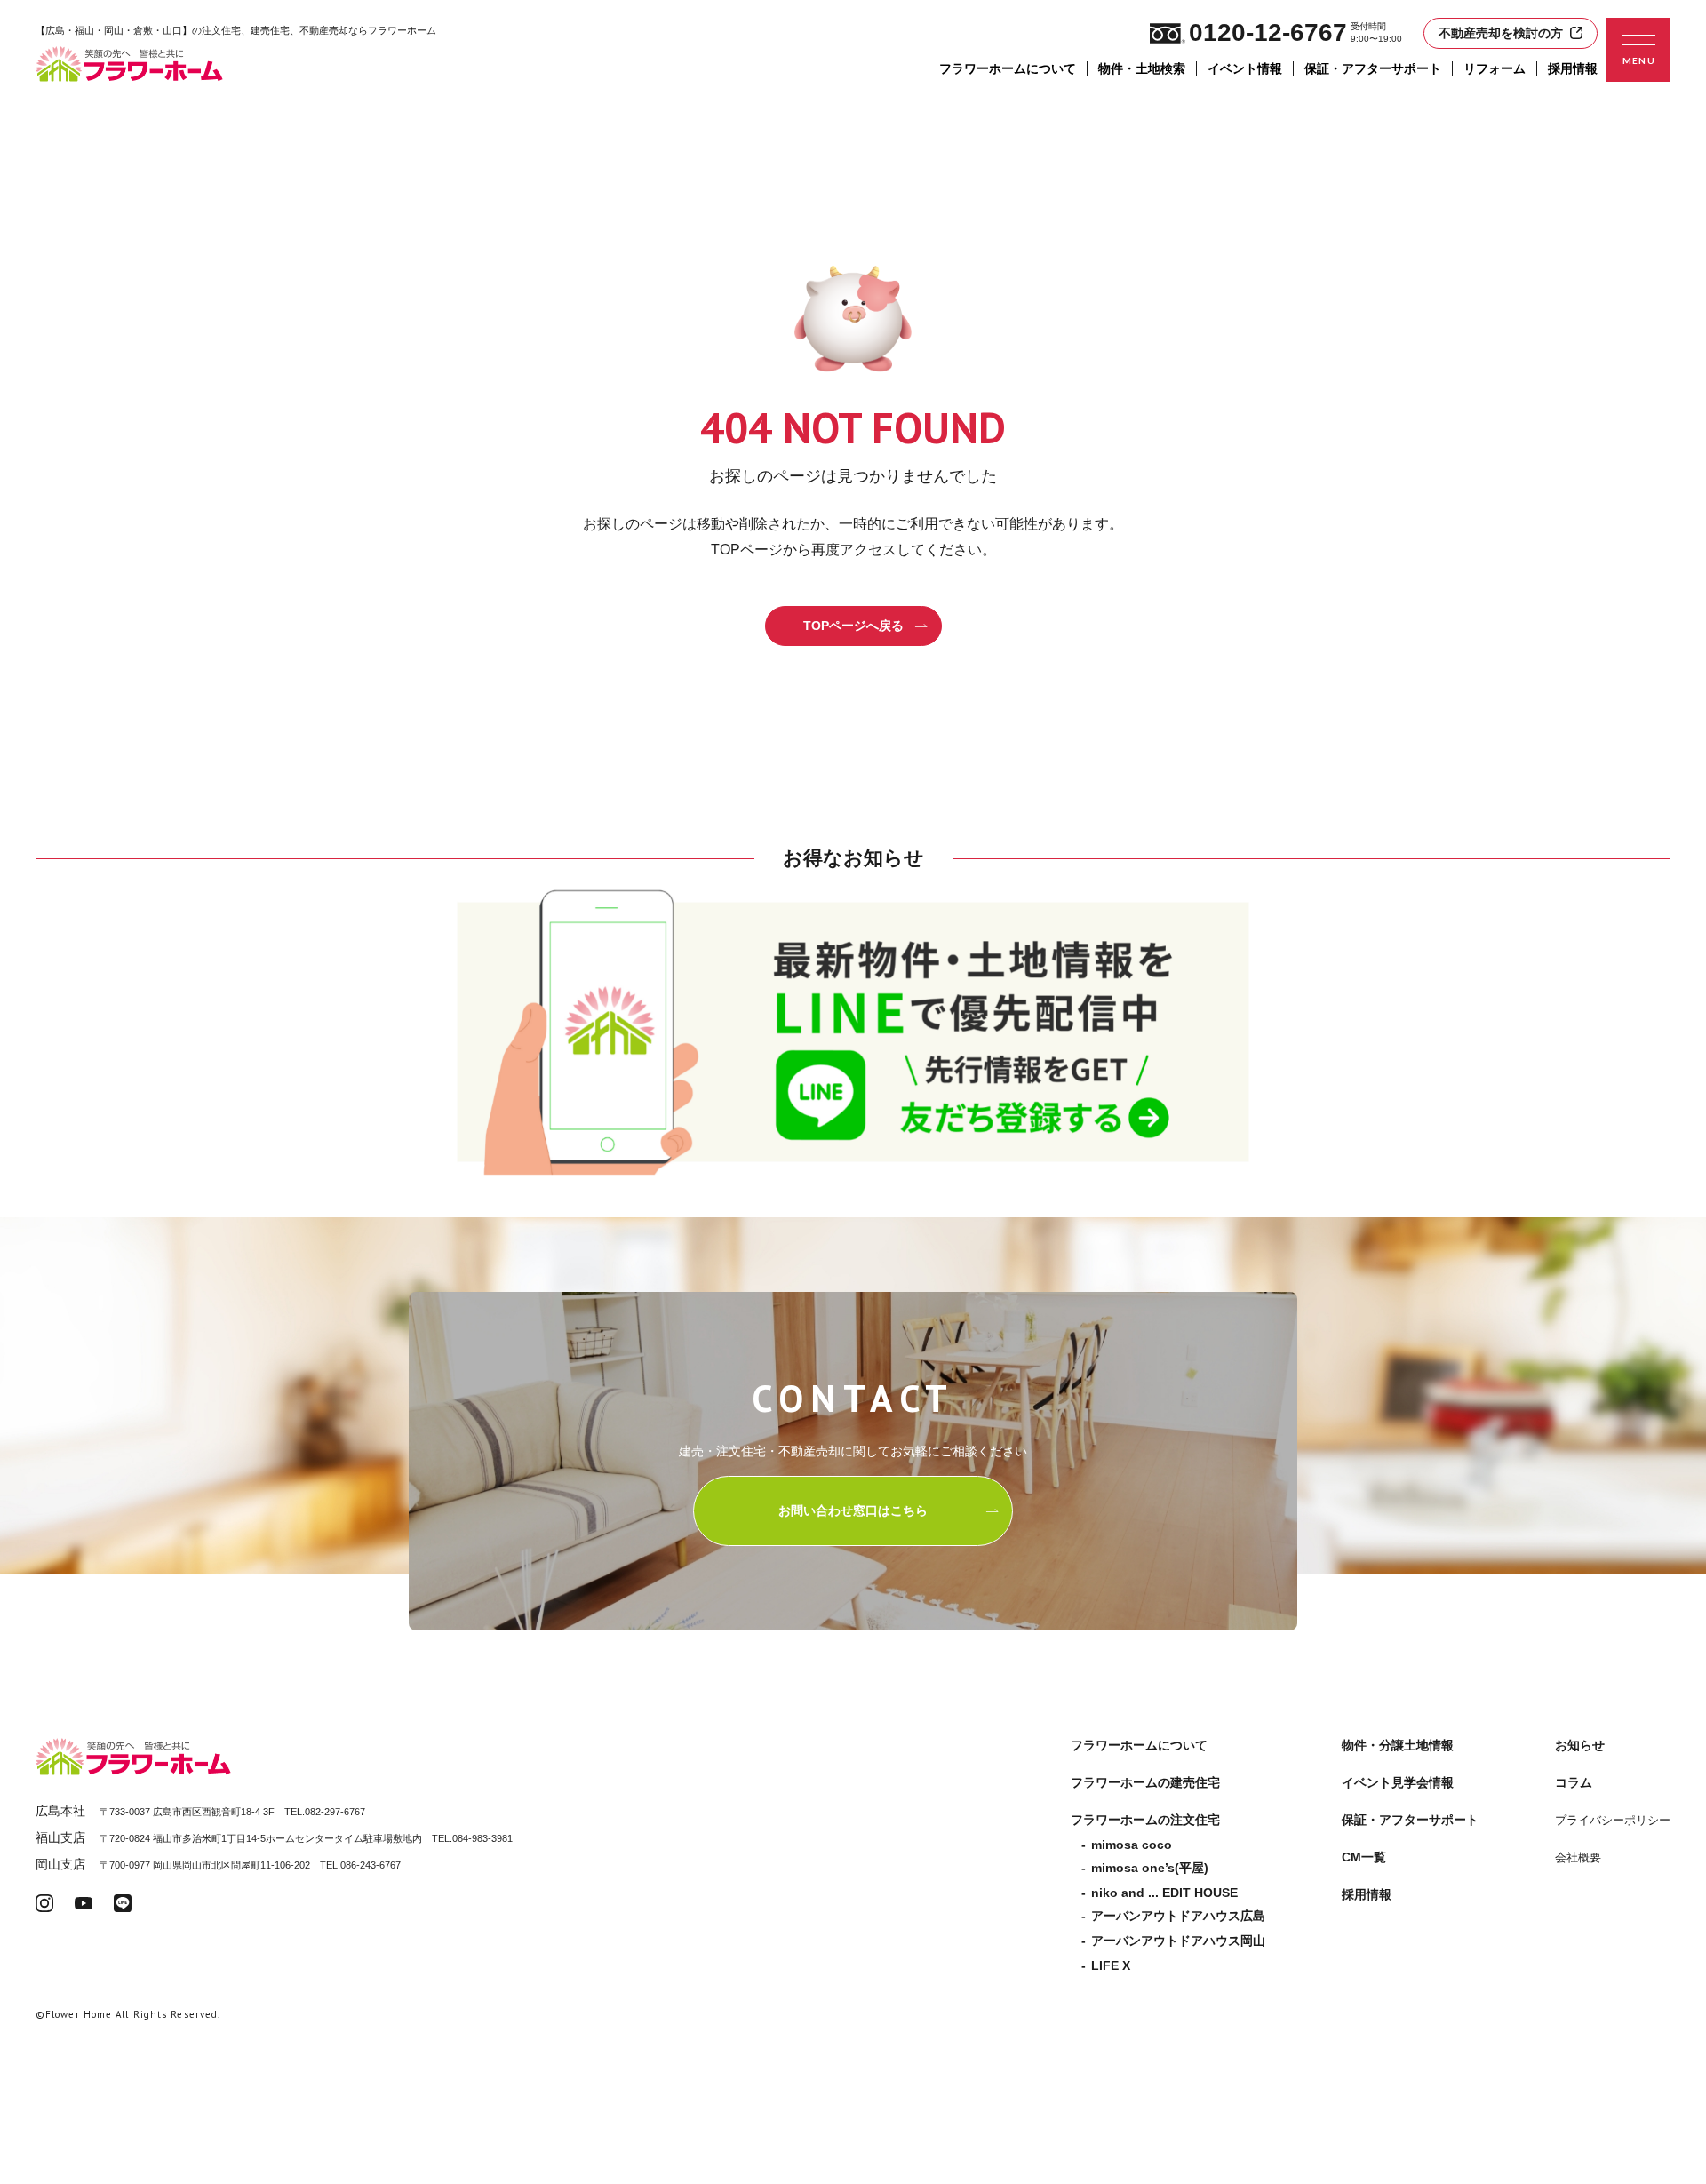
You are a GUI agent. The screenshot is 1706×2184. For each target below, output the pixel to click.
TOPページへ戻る (853, 626)
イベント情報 (1245, 68)
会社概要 (1578, 1857)
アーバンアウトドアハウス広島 (1178, 1916)
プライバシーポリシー (1613, 1820)
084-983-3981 (482, 1838)
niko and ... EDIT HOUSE (1164, 1893)
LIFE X (1111, 1965)
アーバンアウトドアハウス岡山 (1178, 1941)
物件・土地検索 (1142, 68)
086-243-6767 (371, 1865)
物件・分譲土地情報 (1398, 1745)
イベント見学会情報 (1398, 1782)
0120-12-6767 (1268, 32)
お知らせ (1580, 1745)
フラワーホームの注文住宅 (1145, 1820)
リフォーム (1495, 68)
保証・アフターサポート (1373, 68)
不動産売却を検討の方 (1501, 33)
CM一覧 (1364, 1857)
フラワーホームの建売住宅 (1145, 1782)
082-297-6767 (335, 1812)
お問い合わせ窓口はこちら (853, 1510)
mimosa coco (1132, 1845)
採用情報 (1573, 68)
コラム (1574, 1782)
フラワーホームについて (1008, 68)
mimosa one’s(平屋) (1150, 1868)
